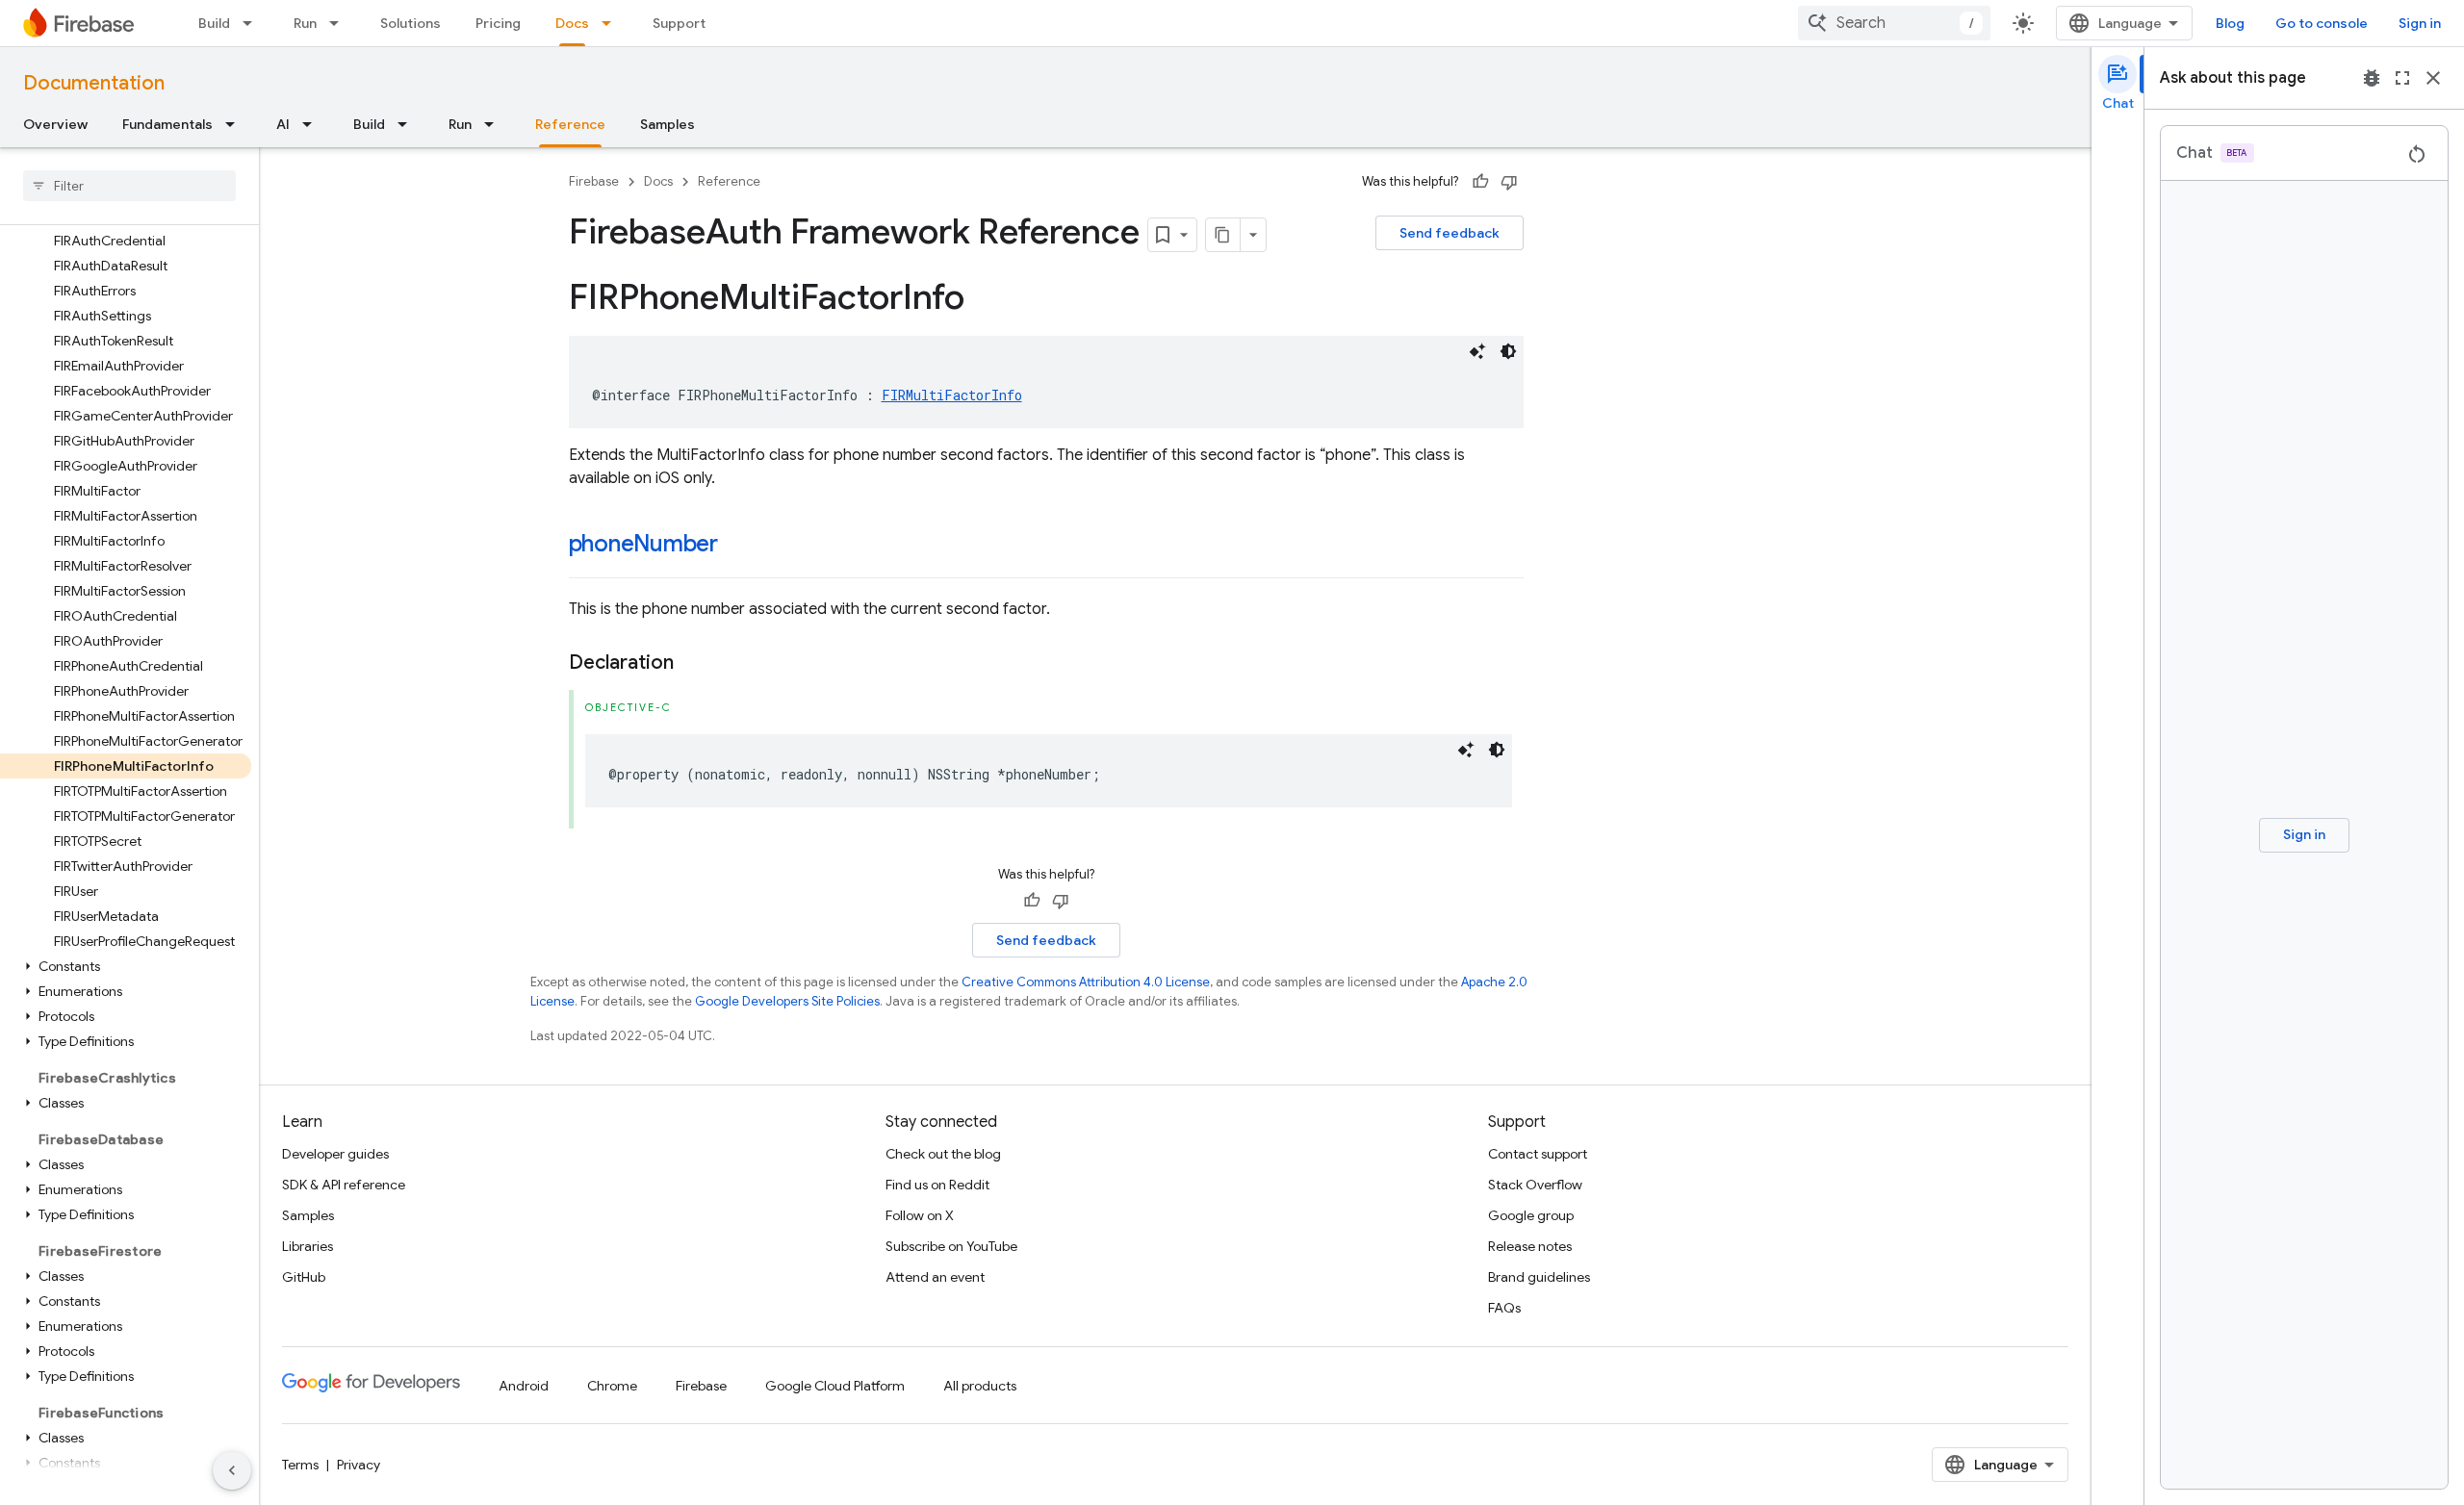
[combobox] (1894, 23)
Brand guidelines (1539, 1277)
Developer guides (335, 1154)
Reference (570, 124)
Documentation (94, 83)
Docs (572, 23)
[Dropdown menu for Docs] (612, 23)
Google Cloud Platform (835, 1386)
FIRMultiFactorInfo (952, 395)
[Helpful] (1480, 182)
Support (679, 23)
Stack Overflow (1535, 1185)
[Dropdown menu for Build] (253, 23)
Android (524, 1386)
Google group (1531, 1215)
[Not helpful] (1509, 182)
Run (305, 23)
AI (283, 124)
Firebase (594, 181)
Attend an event (935, 1277)
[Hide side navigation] (232, 1470)
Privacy (359, 1465)
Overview (55, 124)
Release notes (1530, 1246)
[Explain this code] (1477, 351)
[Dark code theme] (1508, 351)
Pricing (498, 23)
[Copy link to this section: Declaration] (693, 663)
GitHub (304, 1277)
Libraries (308, 1246)
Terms (300, 1465)
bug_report (2372, 78)
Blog (2230, 23)
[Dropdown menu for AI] (313, 124)
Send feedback (1450, 233)
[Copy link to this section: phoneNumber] (737, 546)
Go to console (2322, 23)
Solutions (411, 23)
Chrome (612, 1386)
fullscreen (2402, 78)
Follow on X (920, 1215)
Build (214, 23)
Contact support (1538, 1154)
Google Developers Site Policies (787, 1001)
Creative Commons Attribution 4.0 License (1086, 982)
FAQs (1504, 1308)
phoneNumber (643, 544)
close (2433, 78)
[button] (126, 966)
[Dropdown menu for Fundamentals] (236, 124)
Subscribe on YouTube (951, 1246)
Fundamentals (167, 124)
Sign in (2420, 23)
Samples (667, 124)
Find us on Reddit (937, 1185)
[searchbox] (129, 186)
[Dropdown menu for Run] (340, 23)
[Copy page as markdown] (1223, 235)
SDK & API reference (344, 1185)
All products (980, 1386)
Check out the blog (943, 1154)
